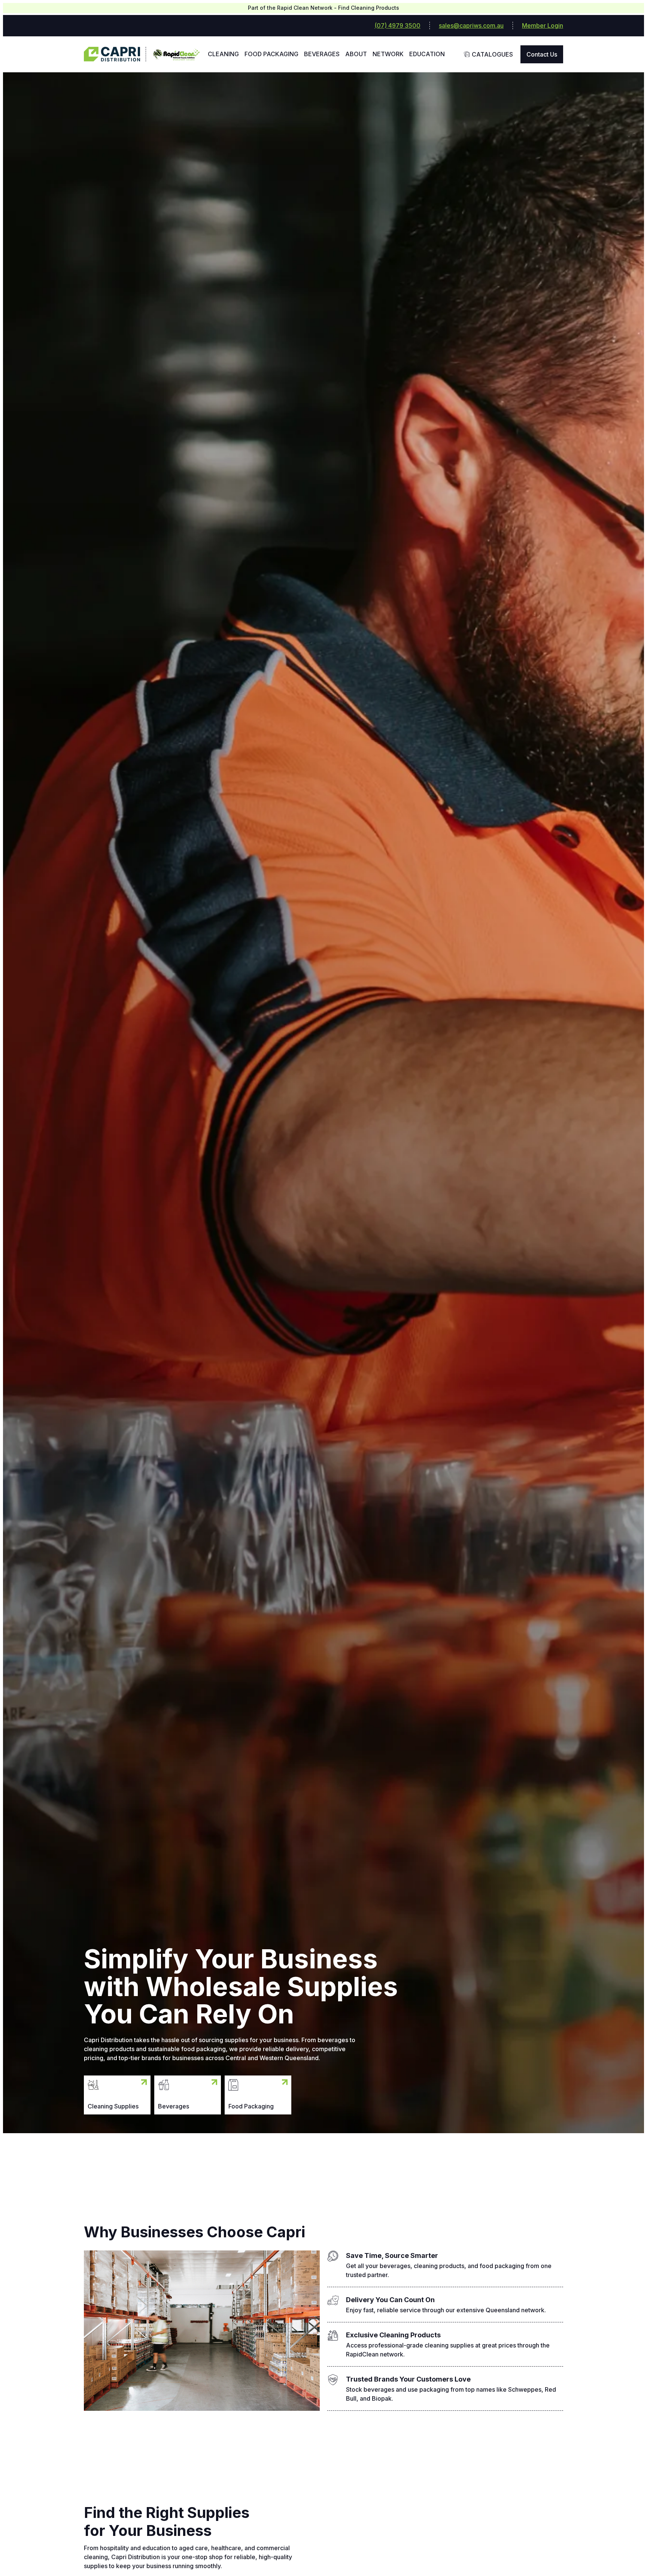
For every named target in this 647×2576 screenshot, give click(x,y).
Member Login (543, 25)
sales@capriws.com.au (471, 25)
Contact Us (542, 54)
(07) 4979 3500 (397, 25)
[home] (115, 54)
